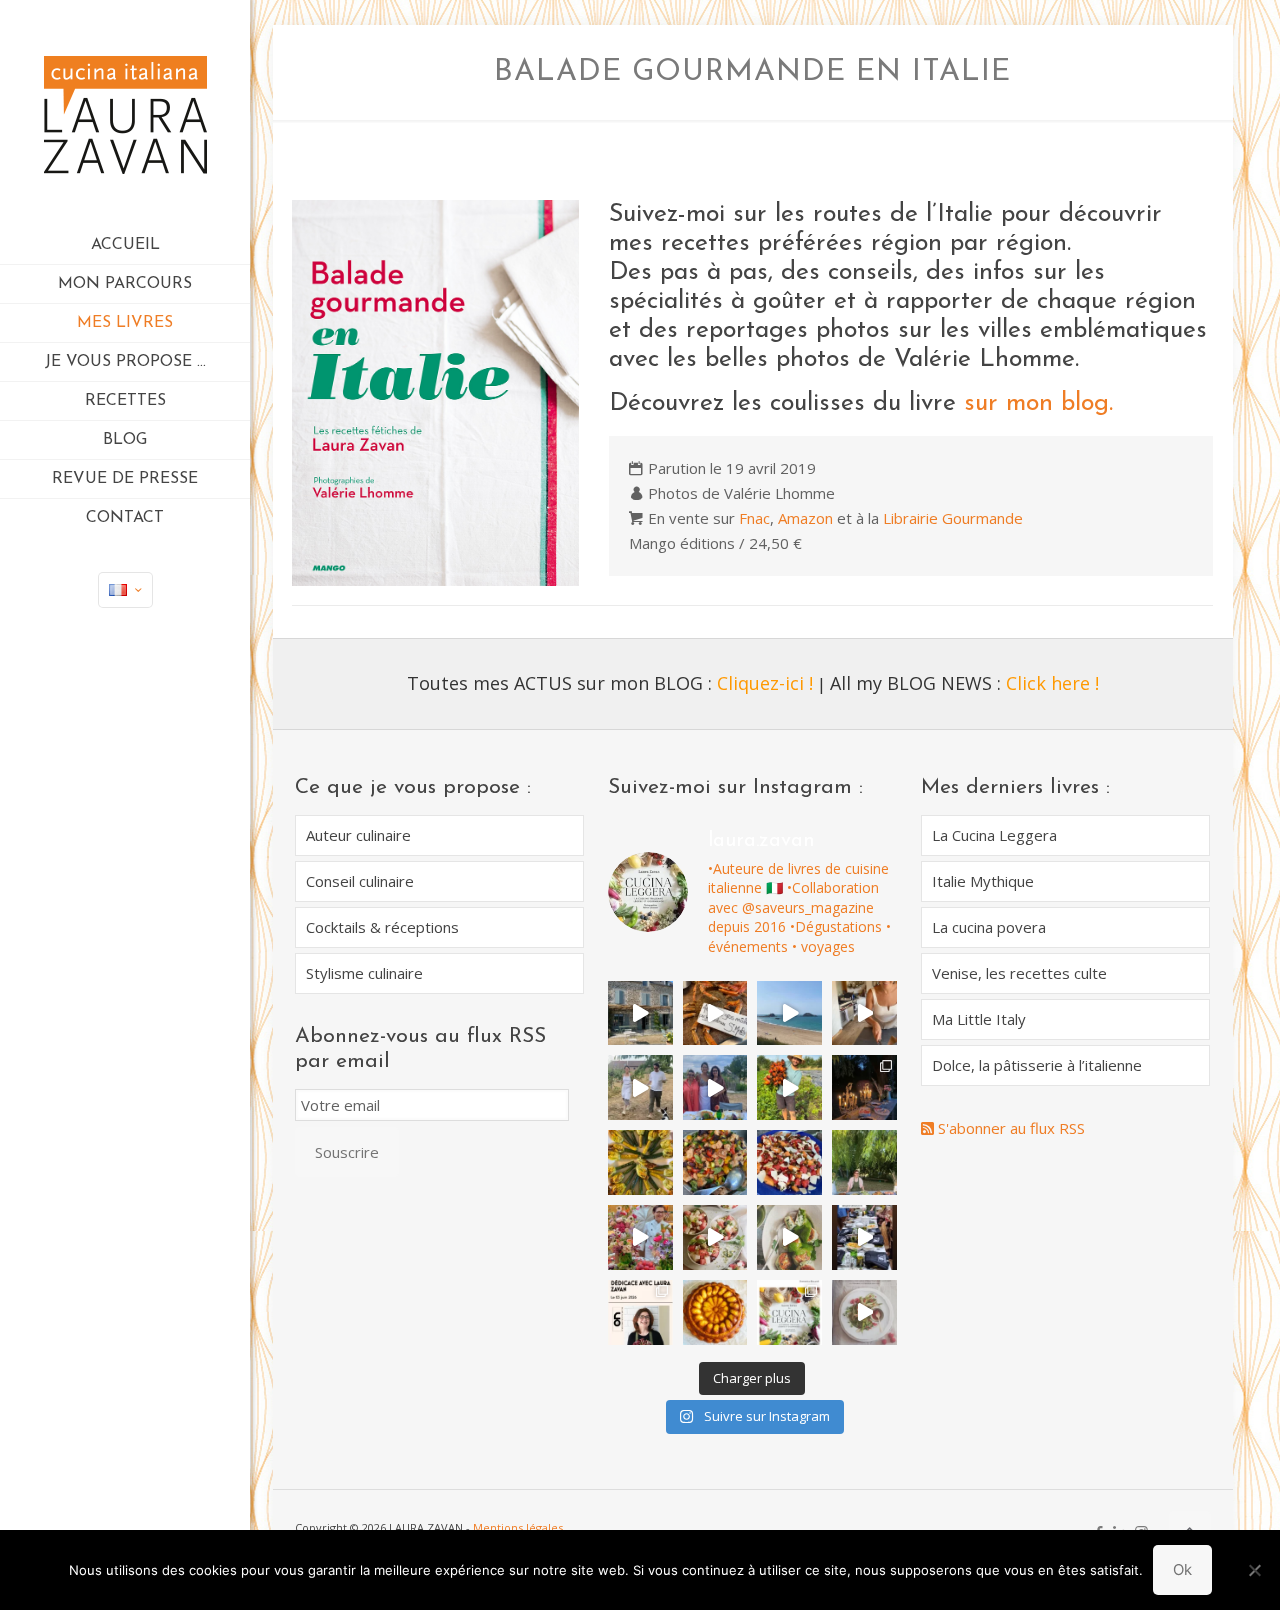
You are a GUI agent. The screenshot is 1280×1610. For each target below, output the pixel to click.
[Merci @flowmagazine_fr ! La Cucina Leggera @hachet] (789, 1237)
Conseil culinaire (360, 881)
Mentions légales (518, 1527)
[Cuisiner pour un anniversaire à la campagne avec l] (864, 1162)
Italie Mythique (983, 881)
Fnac (754, 518)
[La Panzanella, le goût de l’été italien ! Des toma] (715, 1162)
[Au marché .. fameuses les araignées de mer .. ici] (715, 1013)
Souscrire (347, 1152)
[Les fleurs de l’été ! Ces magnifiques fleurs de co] (640, 1162)
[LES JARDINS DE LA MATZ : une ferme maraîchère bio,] (640, 1013)
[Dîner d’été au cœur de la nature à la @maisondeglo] (640, 1087)
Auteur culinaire (358, 835)
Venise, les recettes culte (1019, 973)
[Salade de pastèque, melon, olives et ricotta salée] (715, 1237)
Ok (1182, 1569)
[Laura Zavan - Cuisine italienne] (125, 113)
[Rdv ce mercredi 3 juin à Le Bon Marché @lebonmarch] (640, 1312)
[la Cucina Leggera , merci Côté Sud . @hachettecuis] (864, 1312)
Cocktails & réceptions (382, 927)
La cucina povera (989, 927)
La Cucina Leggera (994, 835)
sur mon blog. (1038, 403)
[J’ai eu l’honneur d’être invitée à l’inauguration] (715, 1087)
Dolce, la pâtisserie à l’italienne (1037, 1065)
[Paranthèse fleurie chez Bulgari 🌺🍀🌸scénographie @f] (640, 1237)
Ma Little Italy (979, 1019)
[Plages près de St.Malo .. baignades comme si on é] (789, 1013)
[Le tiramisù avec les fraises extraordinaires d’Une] (864, 1087)
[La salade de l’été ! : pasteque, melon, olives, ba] (789, 1162)
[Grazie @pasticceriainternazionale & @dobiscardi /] (789, 1312)
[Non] (1255, 1570)
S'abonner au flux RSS (1009, 1128)
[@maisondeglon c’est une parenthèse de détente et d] (864, 1013)
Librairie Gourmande (953, 518)
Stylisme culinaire (364, 973)
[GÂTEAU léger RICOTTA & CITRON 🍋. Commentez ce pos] (715, 1312)
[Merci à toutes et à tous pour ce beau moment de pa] (864, 1237)
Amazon (805, 518)
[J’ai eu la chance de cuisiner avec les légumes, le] (789, 1087)
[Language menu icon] (125, 590)
